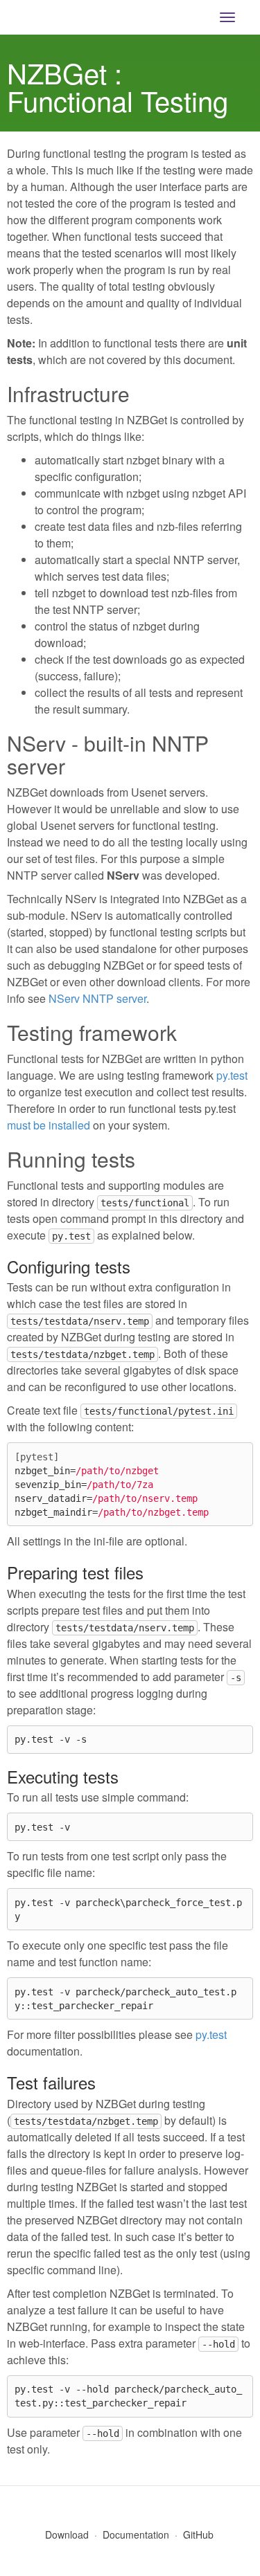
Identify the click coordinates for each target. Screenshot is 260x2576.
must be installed (49, 1125)
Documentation (136, 2534)
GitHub (198, 2534)
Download (67, 2534)
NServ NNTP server (97, 998)
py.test (232, 1075)
